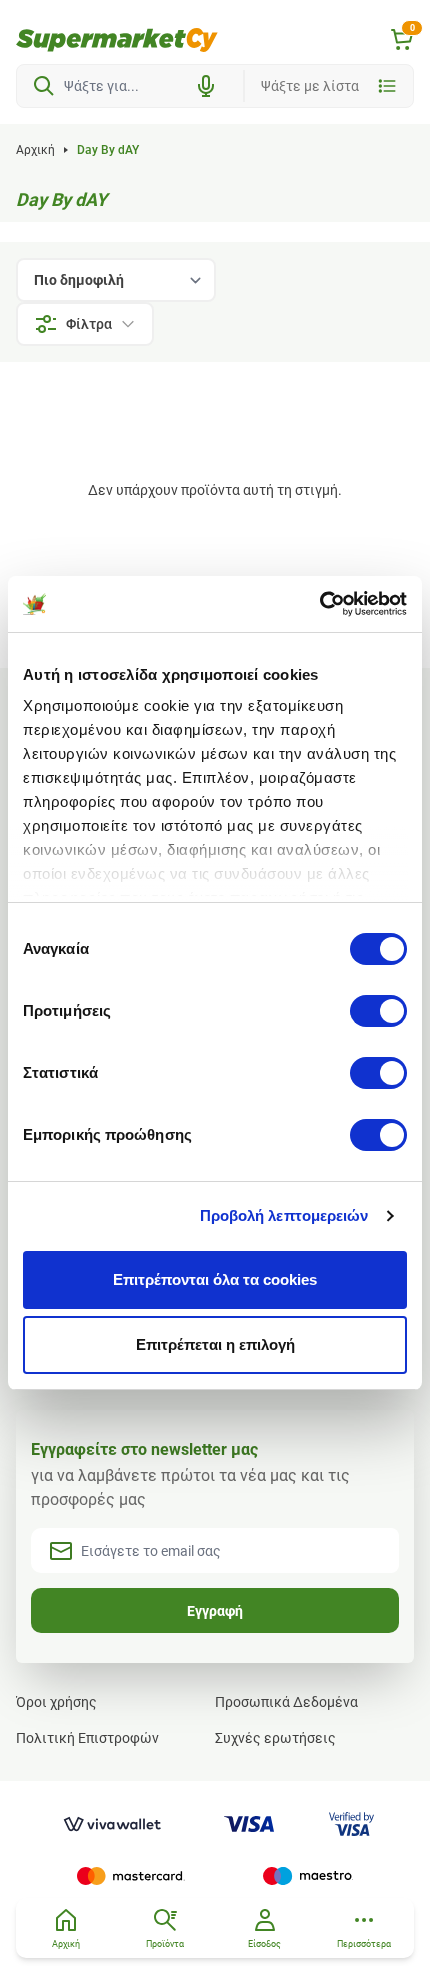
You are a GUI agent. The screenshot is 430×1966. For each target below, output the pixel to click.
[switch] (378, 1011)
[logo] (117, 40)
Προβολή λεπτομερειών (284, 1215)
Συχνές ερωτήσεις (275, 1738)
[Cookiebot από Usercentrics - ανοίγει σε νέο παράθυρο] (319, 604)
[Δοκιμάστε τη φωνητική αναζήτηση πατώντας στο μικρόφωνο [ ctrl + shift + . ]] (206, 86)
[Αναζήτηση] (44, 86)
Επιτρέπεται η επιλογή (215, 1344)
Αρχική (35, 150)
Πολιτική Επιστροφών (87, 1738)
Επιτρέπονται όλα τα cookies (215, 1279)
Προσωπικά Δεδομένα (286, 1702)
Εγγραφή (215, 1611)
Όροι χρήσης (56, 1702)
